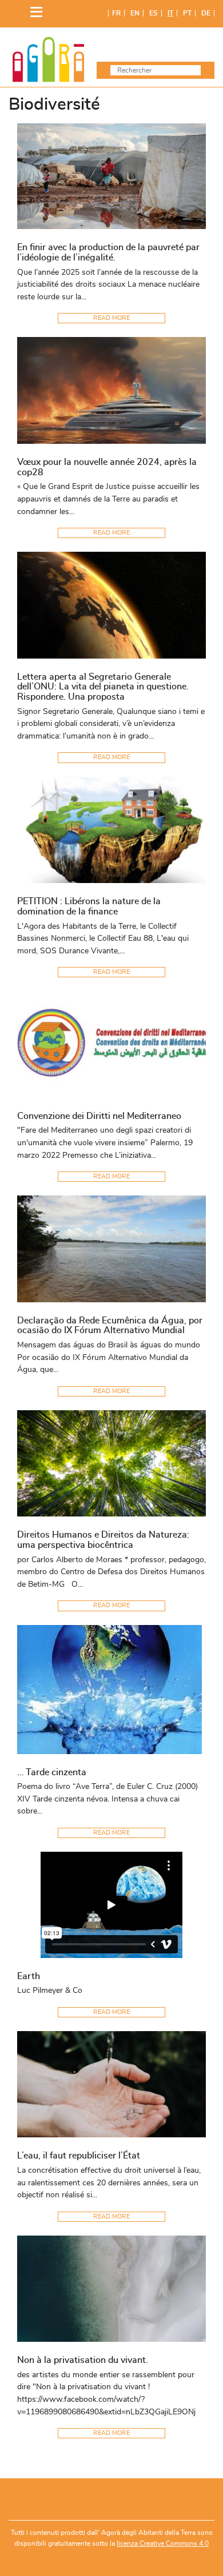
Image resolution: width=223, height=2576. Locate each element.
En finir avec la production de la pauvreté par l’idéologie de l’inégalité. (108, 252)
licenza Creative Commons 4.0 (163, 2543)
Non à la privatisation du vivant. (83, 2360)
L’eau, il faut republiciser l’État (79, 2156)
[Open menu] (33, 9)
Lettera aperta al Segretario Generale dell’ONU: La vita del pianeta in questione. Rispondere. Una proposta (103, 687)
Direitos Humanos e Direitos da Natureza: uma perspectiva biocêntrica (103, 1540)
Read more (111, 318)
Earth (29, 1976)
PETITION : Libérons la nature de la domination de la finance (89, 906)
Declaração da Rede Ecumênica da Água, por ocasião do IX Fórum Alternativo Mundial (110, 1326)
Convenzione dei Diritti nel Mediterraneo (99, 1116)
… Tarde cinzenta (52, 1772)
